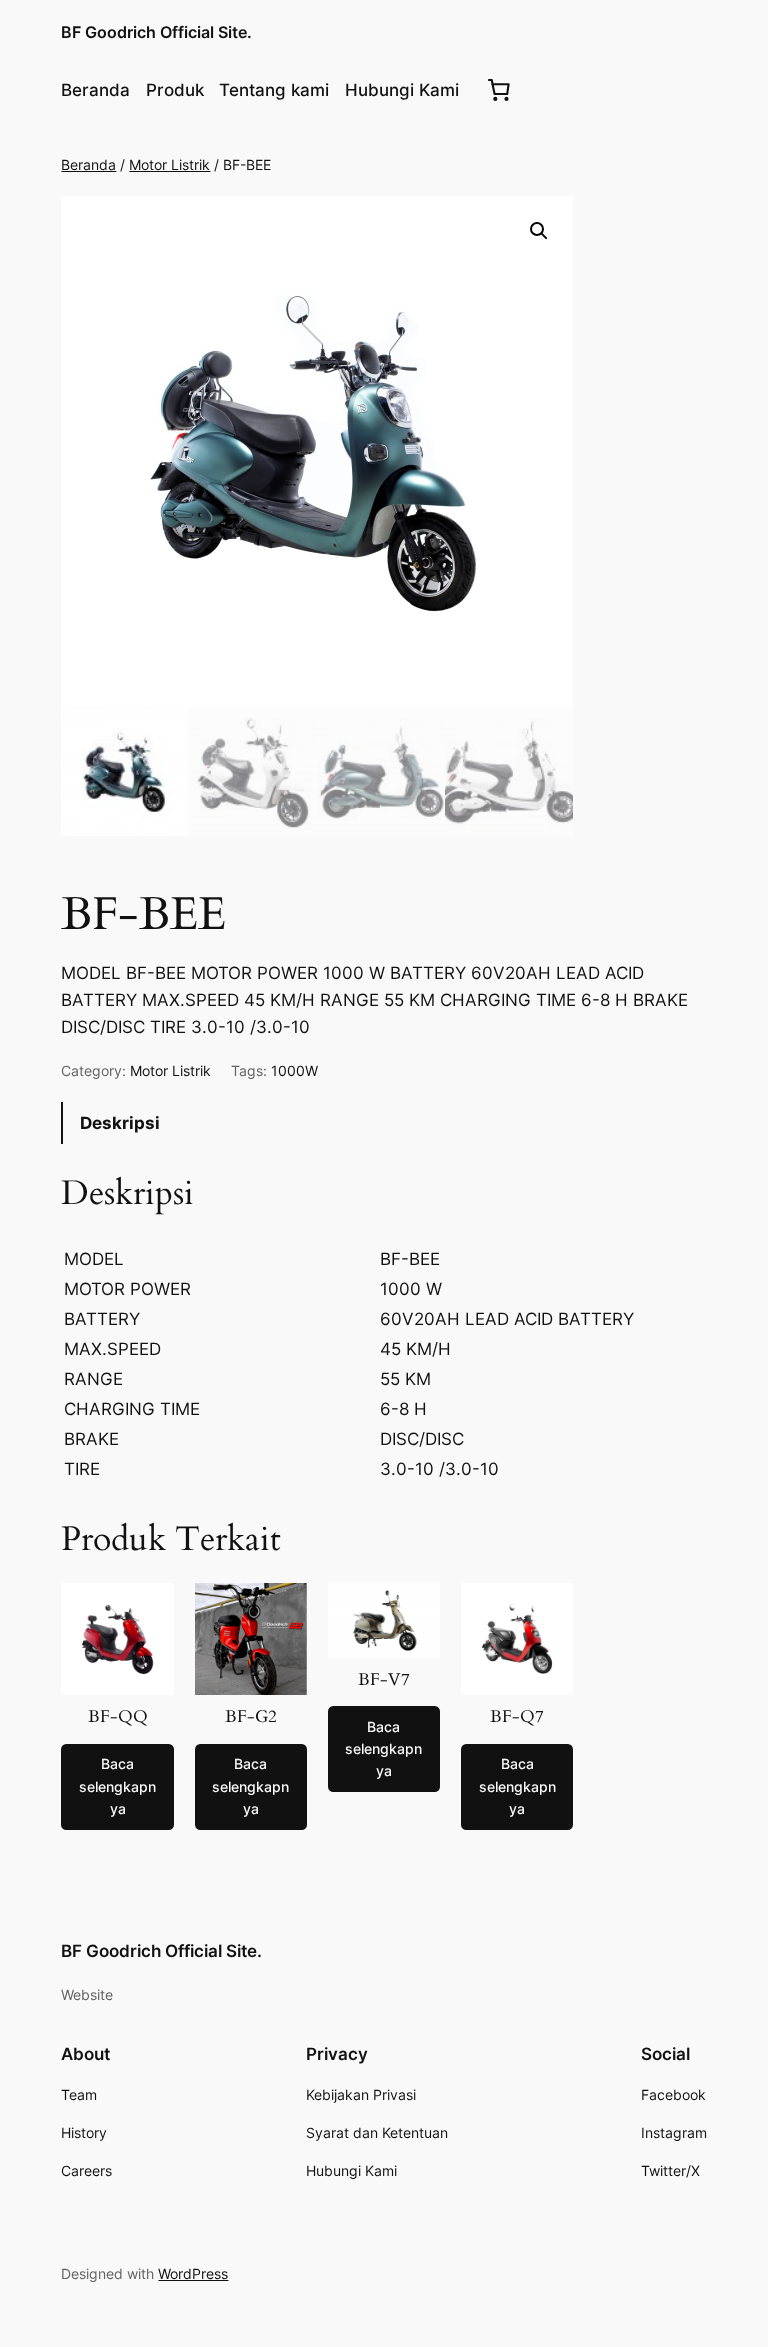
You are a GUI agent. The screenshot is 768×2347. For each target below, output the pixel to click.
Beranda (88, 164)
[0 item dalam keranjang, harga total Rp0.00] (499, 90)
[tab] (383, 1123)
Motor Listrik (169, 164)
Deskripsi (120, 1123)
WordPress (193, 2273)
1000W (294, 1070)
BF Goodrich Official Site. (156, 32)
